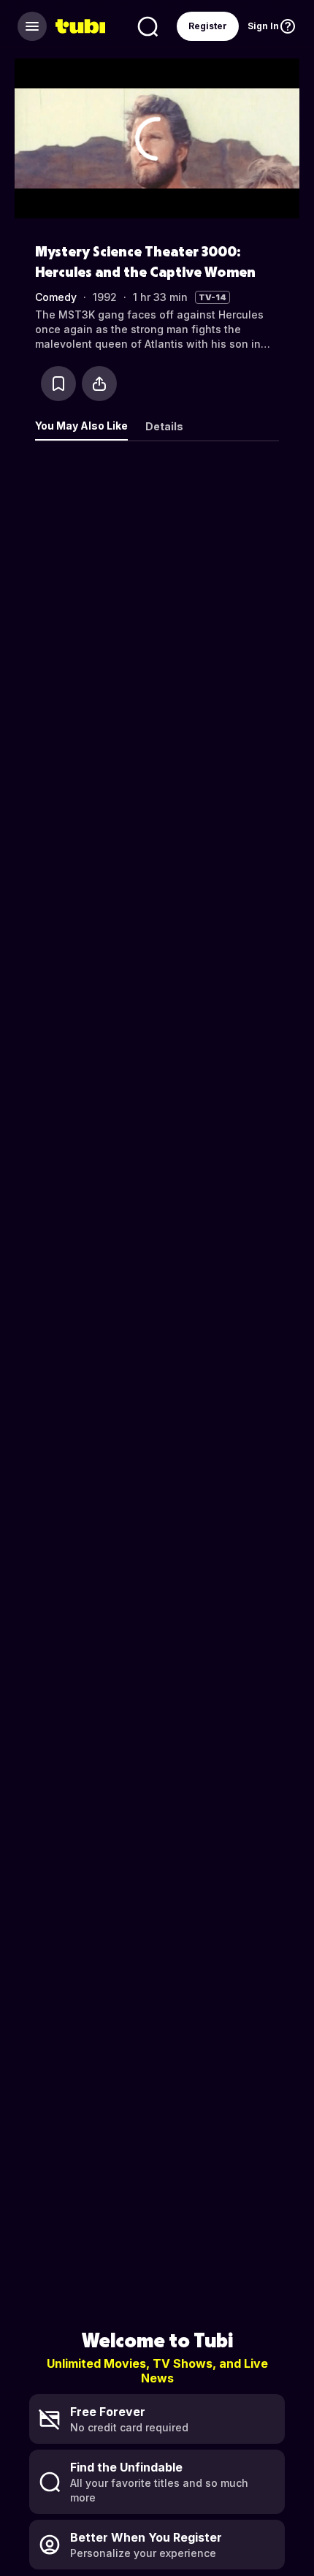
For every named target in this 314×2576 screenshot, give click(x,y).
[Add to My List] (58, 384)
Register (208, 26)
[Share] (99, 384)
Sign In (263, 26)
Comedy (56, 297)
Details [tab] (164, 426)
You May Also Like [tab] (81, 426)
